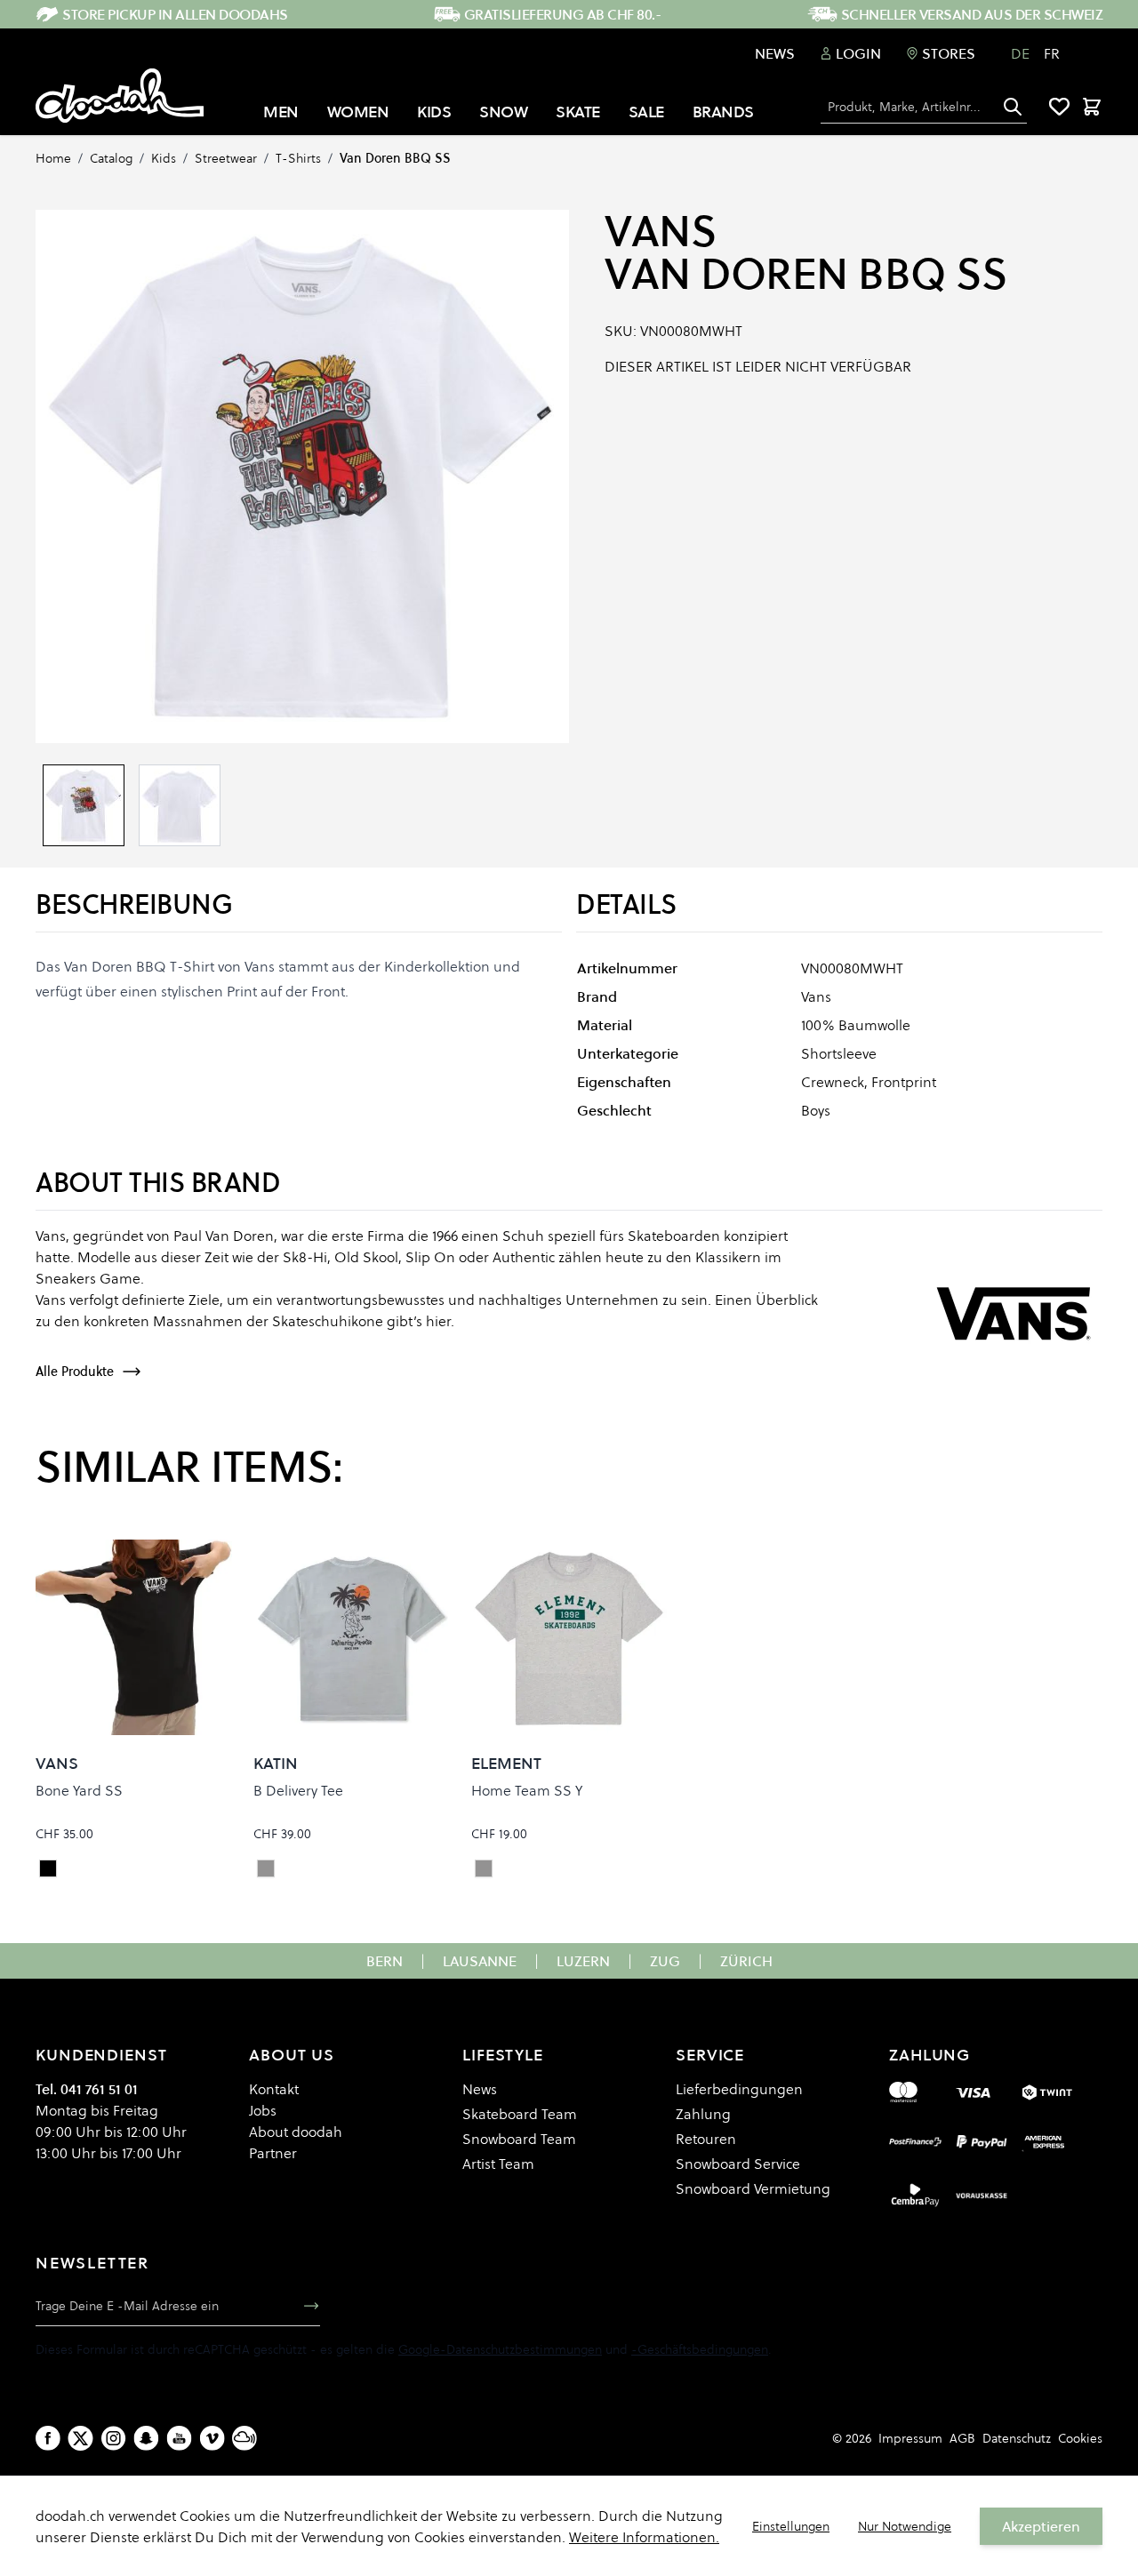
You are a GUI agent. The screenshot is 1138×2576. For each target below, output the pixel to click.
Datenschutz (1017, 2438)
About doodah (296, 2132)
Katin (276, 1763)
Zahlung (703, 2114)
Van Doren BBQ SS (395, 158)
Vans (660, 231)
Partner (273, 2153)
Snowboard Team (519, 2139)
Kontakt (274, 2089)
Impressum (910, 2438)
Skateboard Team (520, 2114)
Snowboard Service (738, 2164)
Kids (164, 158)
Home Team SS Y (527, 1790)
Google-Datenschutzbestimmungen (500, 2349)
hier (438, 1321)
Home (53, 158)
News (775, 53)
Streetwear (226, 158)
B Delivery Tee (298, 1790)
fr (1052, 53)
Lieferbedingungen (739, 2089)
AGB (962, 2438)
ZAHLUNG (930, 2055)
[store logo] (120, 96)
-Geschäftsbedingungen (700, 2349)
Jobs (263, 2110)
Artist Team (498, 2164)
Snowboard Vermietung (753, 2188)
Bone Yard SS (79, 1790)
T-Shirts (298, 158)
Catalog (111, 158)
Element (506, 1763)
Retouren (706, 2139)
